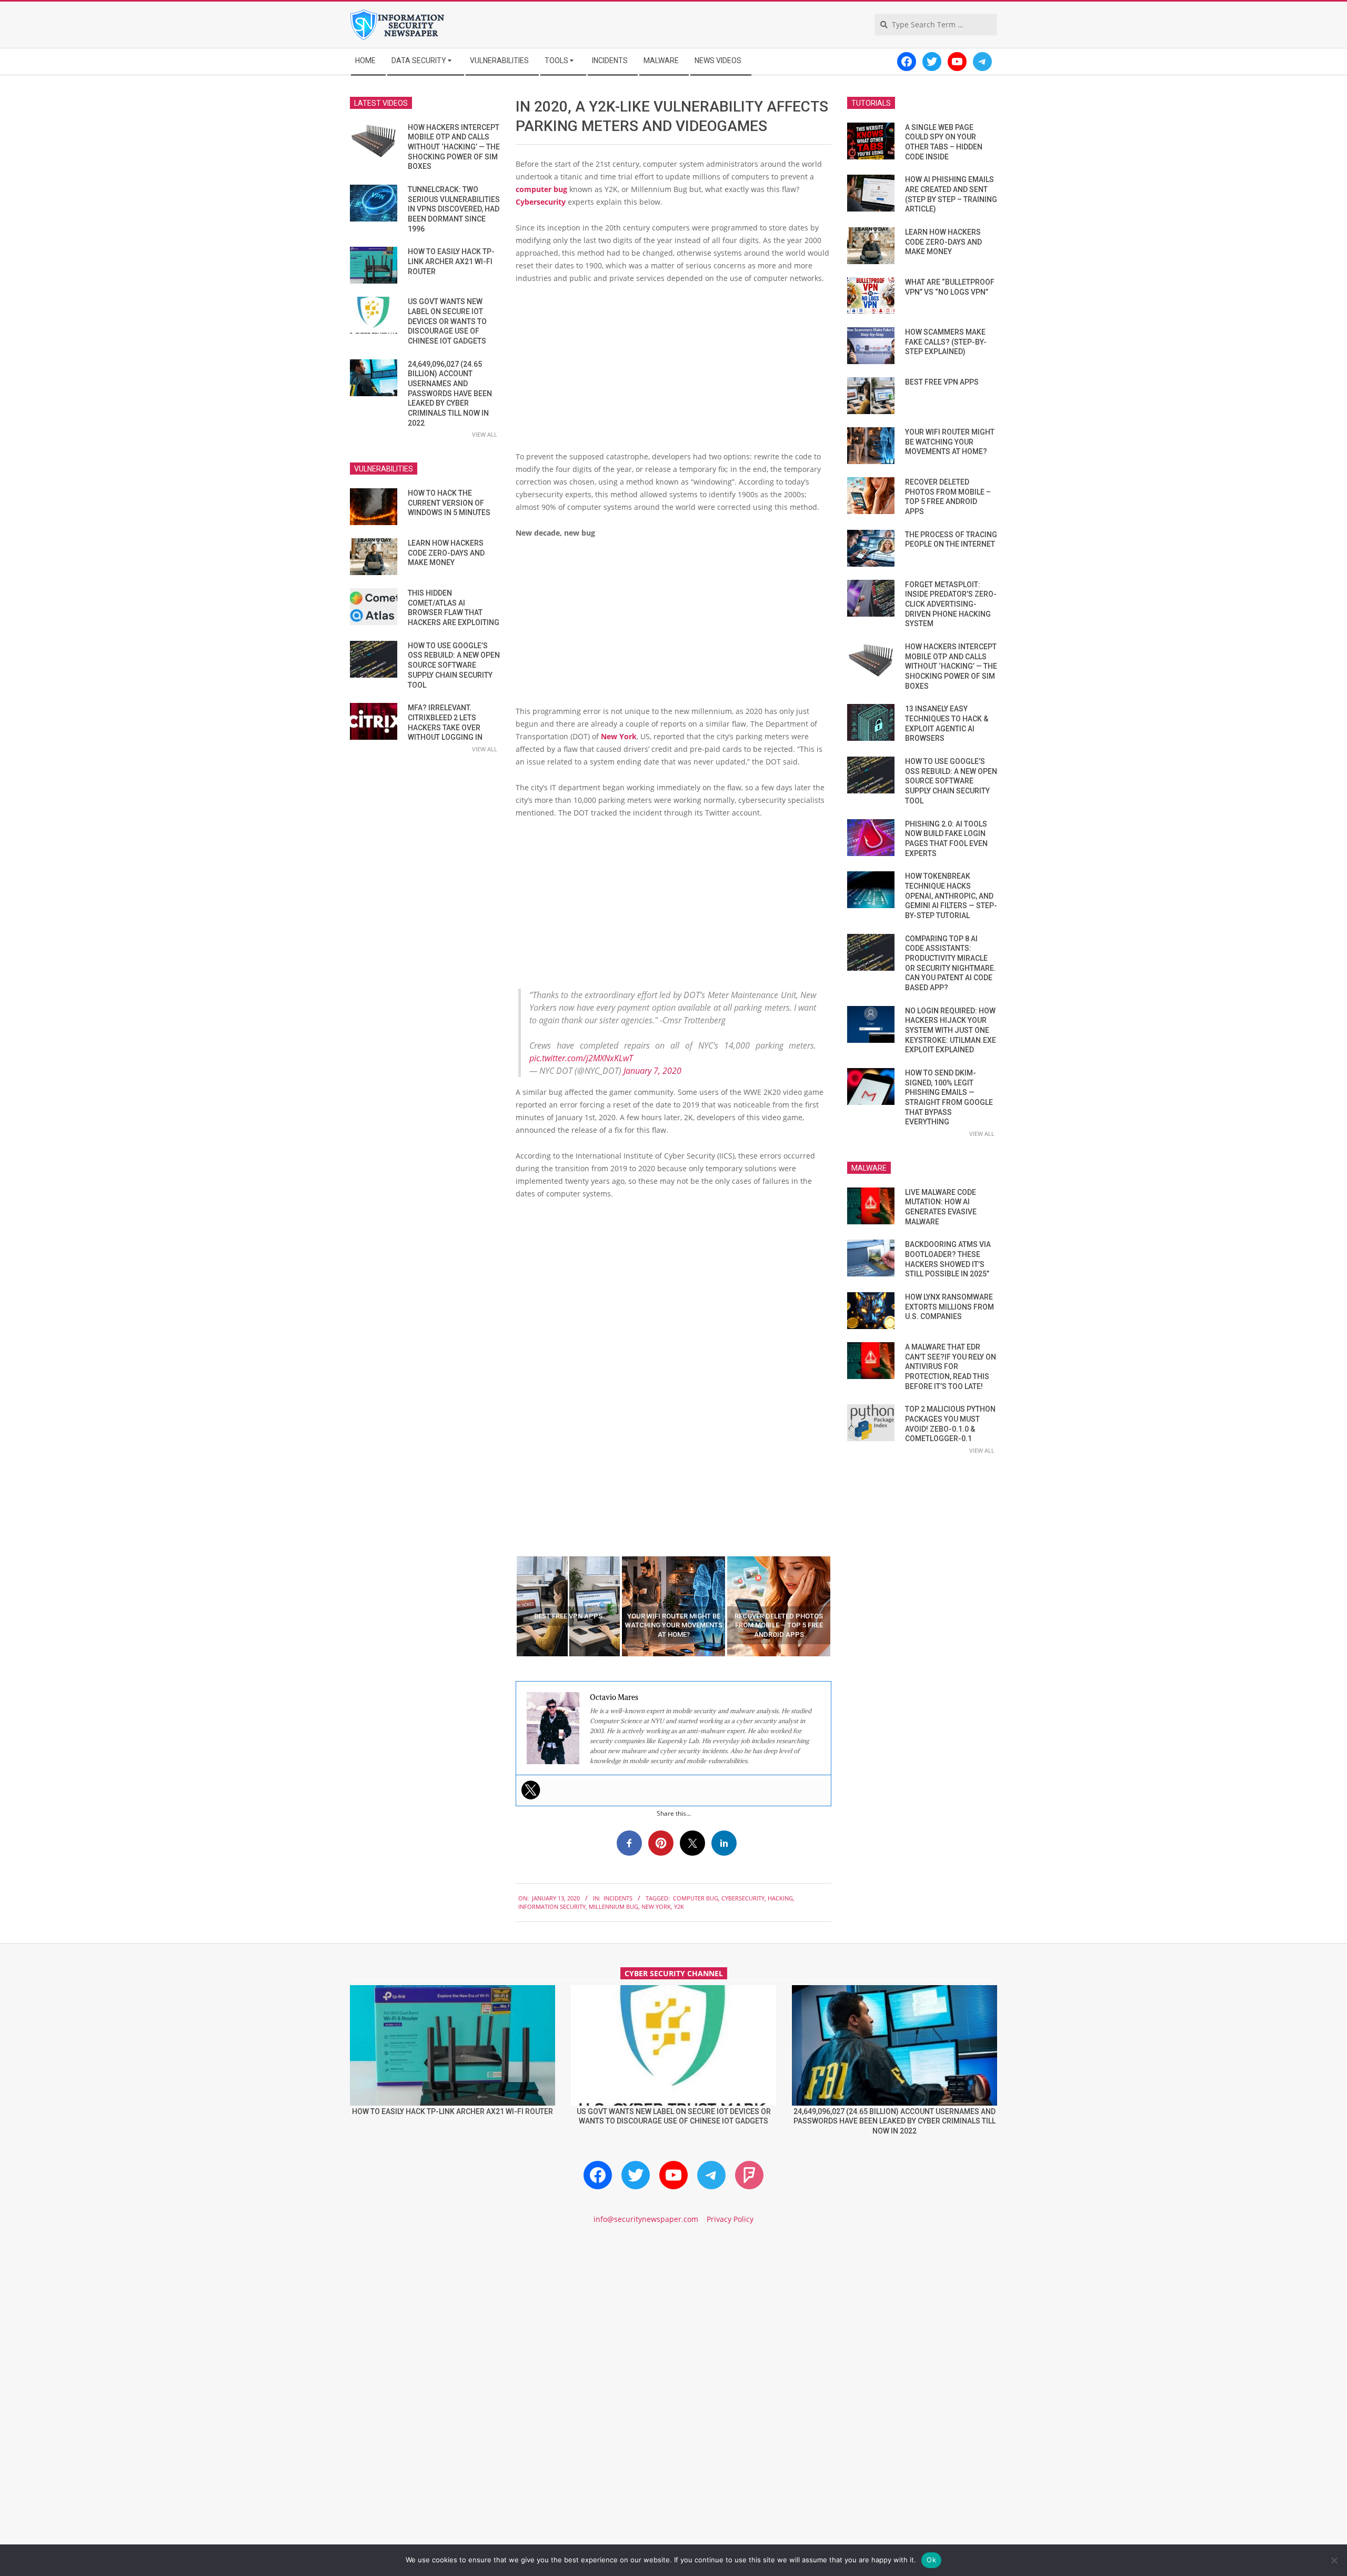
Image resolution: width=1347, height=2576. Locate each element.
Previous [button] (508, 1606)
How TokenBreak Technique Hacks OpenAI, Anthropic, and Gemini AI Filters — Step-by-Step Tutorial (951, 896)
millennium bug (614, 1906)
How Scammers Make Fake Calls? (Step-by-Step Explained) (946, 342)
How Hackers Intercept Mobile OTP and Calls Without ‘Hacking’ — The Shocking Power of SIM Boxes (454, 147)
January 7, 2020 (652, 1071)
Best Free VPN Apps (942, 382)
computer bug (541, 189)
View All (485, 434)
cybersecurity (743, 1898)
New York (619, 736)
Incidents (618, 1898)
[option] (568, 1606)
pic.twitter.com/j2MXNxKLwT (581, 1058)
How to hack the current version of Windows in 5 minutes (449, 503)
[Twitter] (531, 1790)
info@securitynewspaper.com (646, 2219)
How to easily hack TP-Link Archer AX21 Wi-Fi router (451, 261)
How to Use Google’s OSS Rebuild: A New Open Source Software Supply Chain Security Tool (454, 665)
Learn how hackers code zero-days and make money (446, 553)
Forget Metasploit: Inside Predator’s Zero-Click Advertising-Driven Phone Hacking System (951, 604)
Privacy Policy (730, 2219)
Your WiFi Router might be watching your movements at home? (950, 442)
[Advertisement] (673, 371)
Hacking (780, 1898)
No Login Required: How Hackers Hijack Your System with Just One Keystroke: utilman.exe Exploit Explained (951, 1030)
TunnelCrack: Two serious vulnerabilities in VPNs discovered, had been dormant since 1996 (454, 209)
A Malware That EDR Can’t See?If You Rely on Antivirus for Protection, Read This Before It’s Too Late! (951, 1367)
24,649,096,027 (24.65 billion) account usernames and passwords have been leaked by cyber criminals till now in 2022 (450, 394)
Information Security (552, 1906)
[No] (1334, 2560)
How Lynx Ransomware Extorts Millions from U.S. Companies (949, 1307)
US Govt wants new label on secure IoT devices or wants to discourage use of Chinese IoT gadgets (447, 321)
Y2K (679, 1906)
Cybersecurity (541, 202)
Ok (931, 2560)
